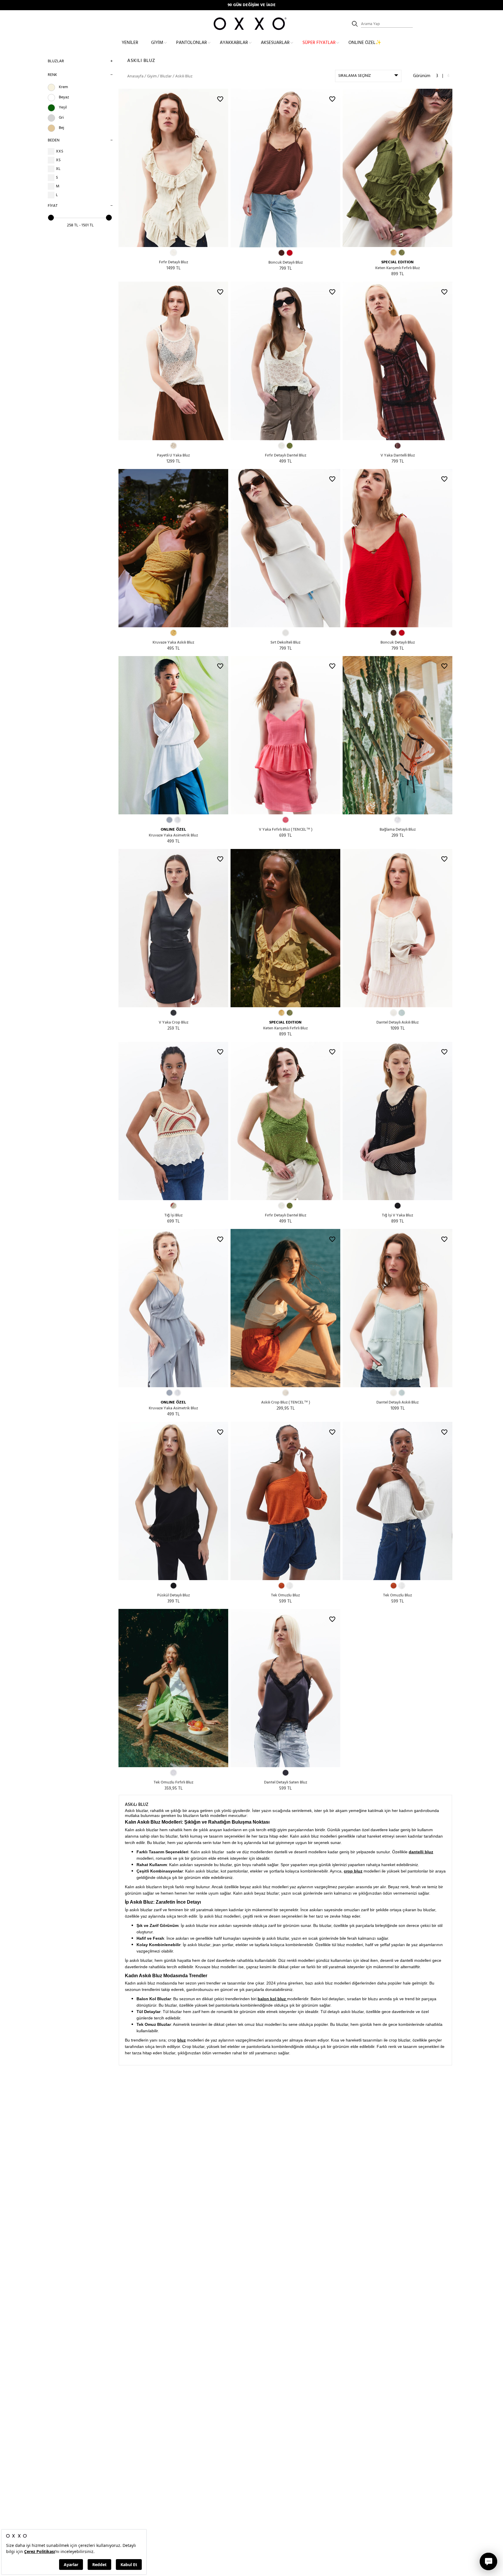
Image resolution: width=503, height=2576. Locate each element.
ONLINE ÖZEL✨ (365, 43)
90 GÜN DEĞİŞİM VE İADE (252, 5)
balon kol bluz (272, 1999)
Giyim (157, 43)
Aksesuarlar (275, 43)
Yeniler (130, 43)
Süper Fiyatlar (319, 43)
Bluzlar (56, 61)
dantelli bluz (421, 1852)
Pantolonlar (192, 43)
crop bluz (353, 1871)
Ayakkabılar (234, 43)
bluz (181, 2040)
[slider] (51, 218)
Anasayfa (135, 76)
